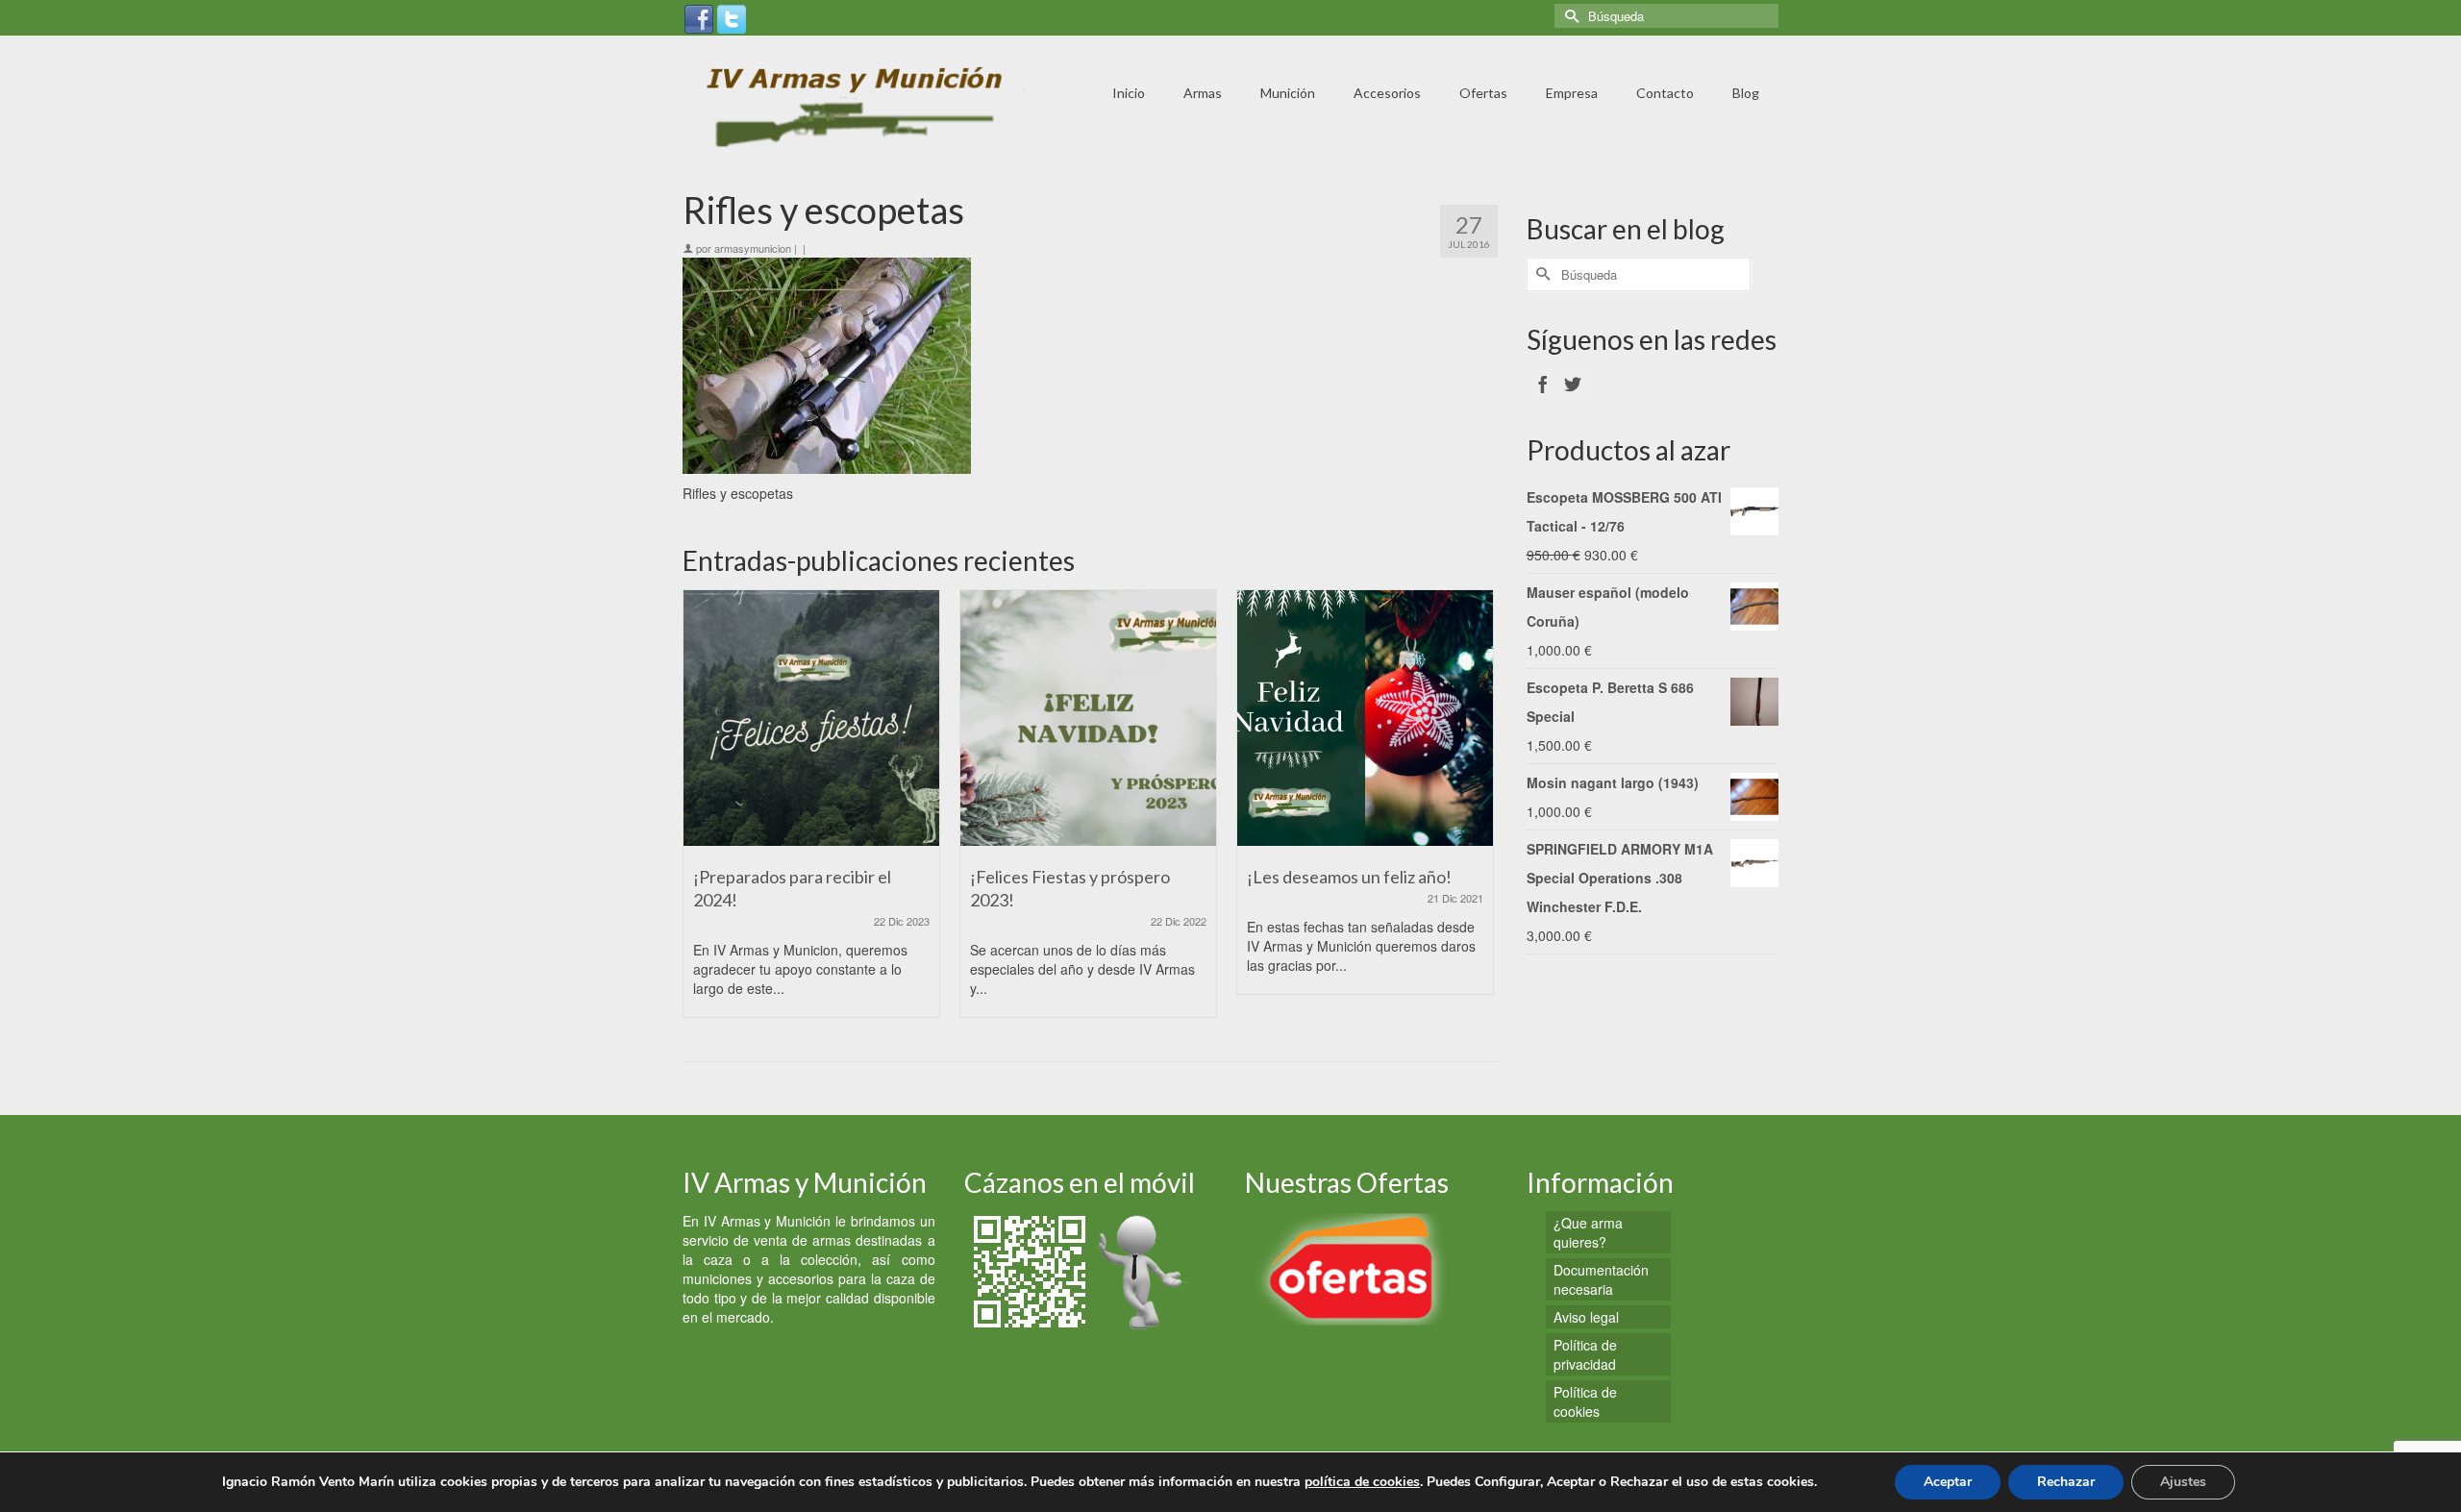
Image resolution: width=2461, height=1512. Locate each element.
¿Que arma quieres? (1588, 1232)
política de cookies (1362, 1482)
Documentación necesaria (1601, 1279)
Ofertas (1483, 93)
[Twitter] (732, 17)
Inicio (1129, 93)
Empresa (1572, 93)
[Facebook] (699, 17)
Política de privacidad (1585, 1354)
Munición (1288, 93)
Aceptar (1948, 1482)
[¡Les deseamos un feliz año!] (1365, 718)
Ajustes (2183, 1482)
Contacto (1665, 93)
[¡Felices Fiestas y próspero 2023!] (1088, 718)
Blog (1746, 93)
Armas (1203, 93)
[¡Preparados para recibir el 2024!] (811, 718)
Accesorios (1387, 93)
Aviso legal (1586, 1317)
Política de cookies (1585, 1401)
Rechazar (2066, 1482)
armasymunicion (753, 248)
